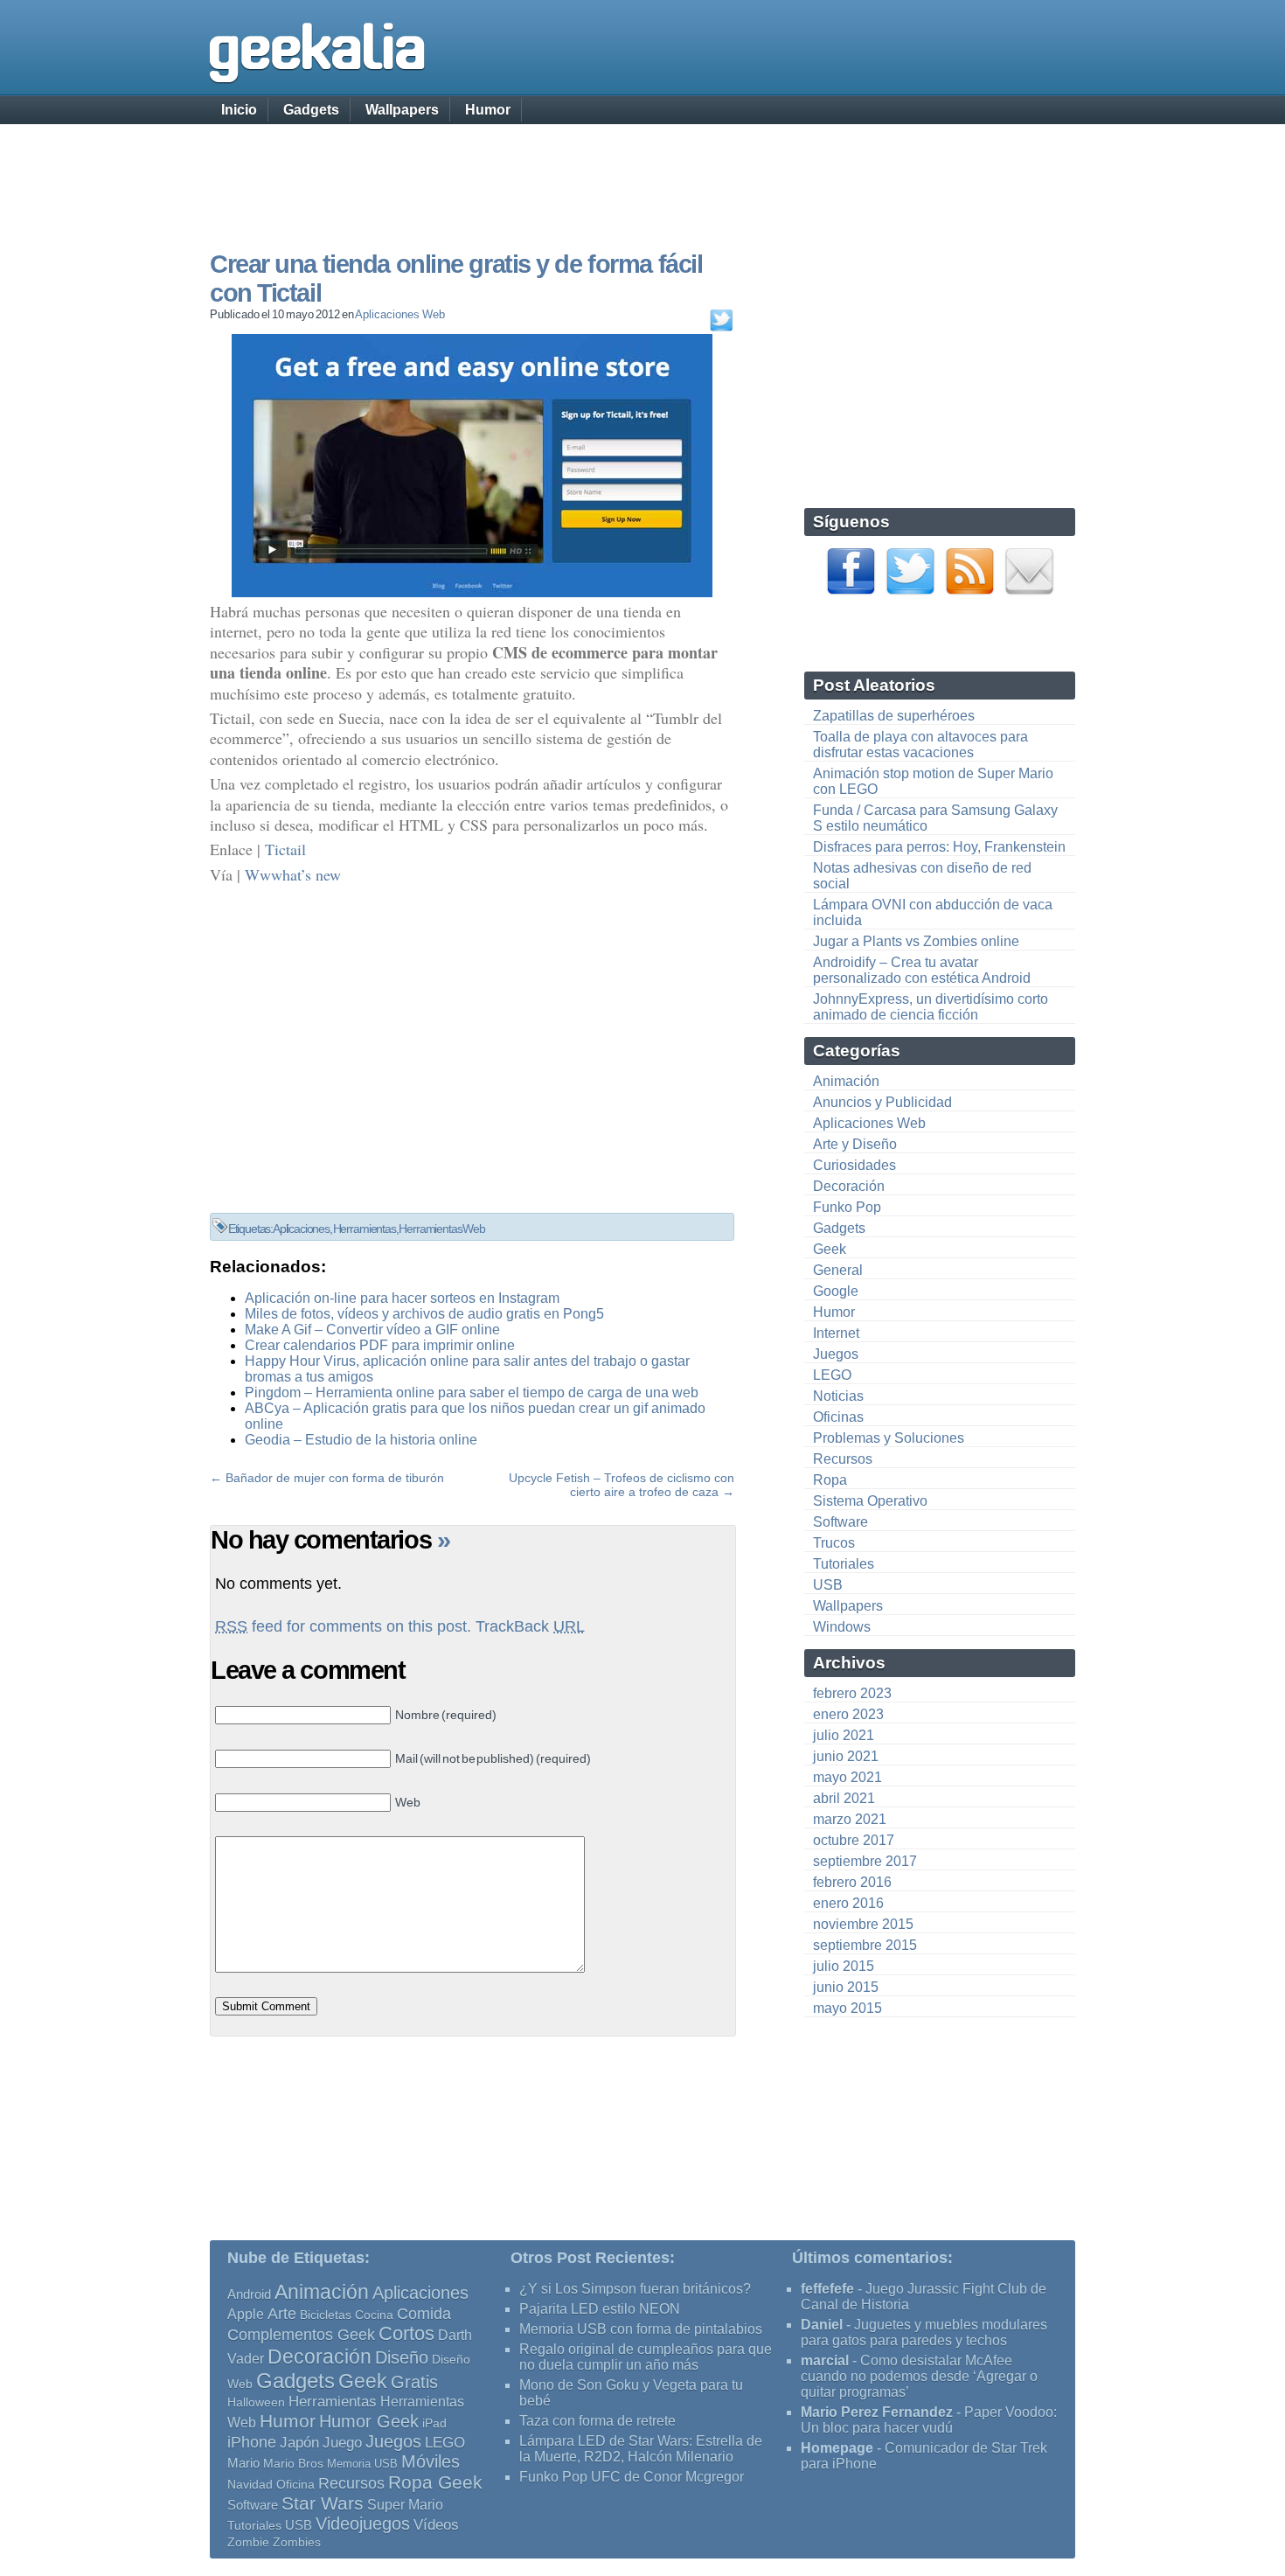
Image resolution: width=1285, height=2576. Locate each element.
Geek (830, 1249)
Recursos (843, 1459)
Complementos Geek (301, 2334)
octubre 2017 (854, 1840)
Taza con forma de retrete (597, 2421)
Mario (243, 2463)
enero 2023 (848, 1714)
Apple (246, 2314)
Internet (836, 1333)
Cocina (374, 2315)
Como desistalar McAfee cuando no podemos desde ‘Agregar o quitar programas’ (919, 2376)
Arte (282, 2314)
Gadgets (311, 110)
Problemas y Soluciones (889, 1438)
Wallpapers (402, 110)
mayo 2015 (847, 2008)
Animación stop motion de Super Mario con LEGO (933, 781)
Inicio (239, 110)
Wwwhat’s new (293, 874)
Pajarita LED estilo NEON (600, 2309)
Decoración (849, 1186)
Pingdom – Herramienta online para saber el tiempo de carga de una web (472, 1392)
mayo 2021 (847, 1777)
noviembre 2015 (863, 1924)
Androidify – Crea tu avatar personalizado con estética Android (922, 970)
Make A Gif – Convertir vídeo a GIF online (372, 1330)
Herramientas (365, 1229)
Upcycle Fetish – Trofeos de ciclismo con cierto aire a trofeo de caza (622, 1485)
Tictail (285, 849)
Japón (299, 2443)
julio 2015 (844, 1966)
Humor (488, 110)
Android (249, 2294)
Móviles (431, 2461)
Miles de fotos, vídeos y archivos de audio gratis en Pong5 (424, 1314)
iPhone (252, 2442)
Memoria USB (362, 2464)
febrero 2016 (852, 1882)
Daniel (822, 2325)
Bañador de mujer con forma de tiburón (335, 1478)
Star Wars (323, 2503)
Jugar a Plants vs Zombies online (916, 941)
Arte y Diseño (855, 1144)
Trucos (834, 1543)
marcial (825, 2360)
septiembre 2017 (865, 1861)
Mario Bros (293, 2463)
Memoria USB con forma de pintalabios (641, 2329)
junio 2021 (846, 1756)
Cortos (406, 2334)
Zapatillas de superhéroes (894, 716)
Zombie (248, 2542)
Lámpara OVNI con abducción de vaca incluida (933, 912)
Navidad (250, 2484)
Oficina (295, 2485)
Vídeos (436, 2524)
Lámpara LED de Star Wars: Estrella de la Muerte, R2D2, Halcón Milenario (641, 2449)
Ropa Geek (435, 2482)
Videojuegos (363, 2524)
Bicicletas (326, 2315)
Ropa (830, 1480)
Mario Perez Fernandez (877, 2412)
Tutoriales (844, 1564)
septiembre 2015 (865, 1945)
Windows (842, 1627)
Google (836, 1291)
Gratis (414, 2382)
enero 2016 (848, 1903)
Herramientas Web (441, 1229)
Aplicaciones (301, 1229)
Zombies (297, 2542)
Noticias (838, 1396)
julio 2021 (844, 1735)
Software (840, 1522)
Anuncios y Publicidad (882, 1102)
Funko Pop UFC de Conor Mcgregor (632, 2477)
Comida (424, 2313)
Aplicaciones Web (399, 314)
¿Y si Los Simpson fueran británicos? (635, 2289)
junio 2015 (846, 1987)
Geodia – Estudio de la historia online (361, 1440)
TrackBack (530, 1626)
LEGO (832, 1375)
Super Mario (405, 2505)
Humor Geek (369, 2421)
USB (828, 1585)
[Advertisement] (642, 171)
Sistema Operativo (870, 1501)
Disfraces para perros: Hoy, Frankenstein (939, 847)
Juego (342, 2443)
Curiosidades (854, 1165)
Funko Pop (847, 1207)
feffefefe (827, 2289)
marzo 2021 (850, 1819)
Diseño (402, 2357)
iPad (434, 2423)
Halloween (256, 2402)
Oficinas (838, 1417)
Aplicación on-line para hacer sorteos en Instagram (402, 1298)
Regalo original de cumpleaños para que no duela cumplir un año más (646, 2357)
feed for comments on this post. (343, 1626)
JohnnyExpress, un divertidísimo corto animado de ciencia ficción (931, 1007)
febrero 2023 (852, 1693)
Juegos (836, 1354)
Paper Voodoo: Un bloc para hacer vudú (929, 2420)
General (838, 1270)
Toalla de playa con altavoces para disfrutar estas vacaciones (920, 745)
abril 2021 (844, 1798)
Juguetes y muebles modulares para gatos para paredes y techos (924, 2332)
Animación (846, 1081)
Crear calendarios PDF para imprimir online (380, 1345)
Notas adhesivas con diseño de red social (922, 876)
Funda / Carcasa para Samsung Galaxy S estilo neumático (935, 818)
